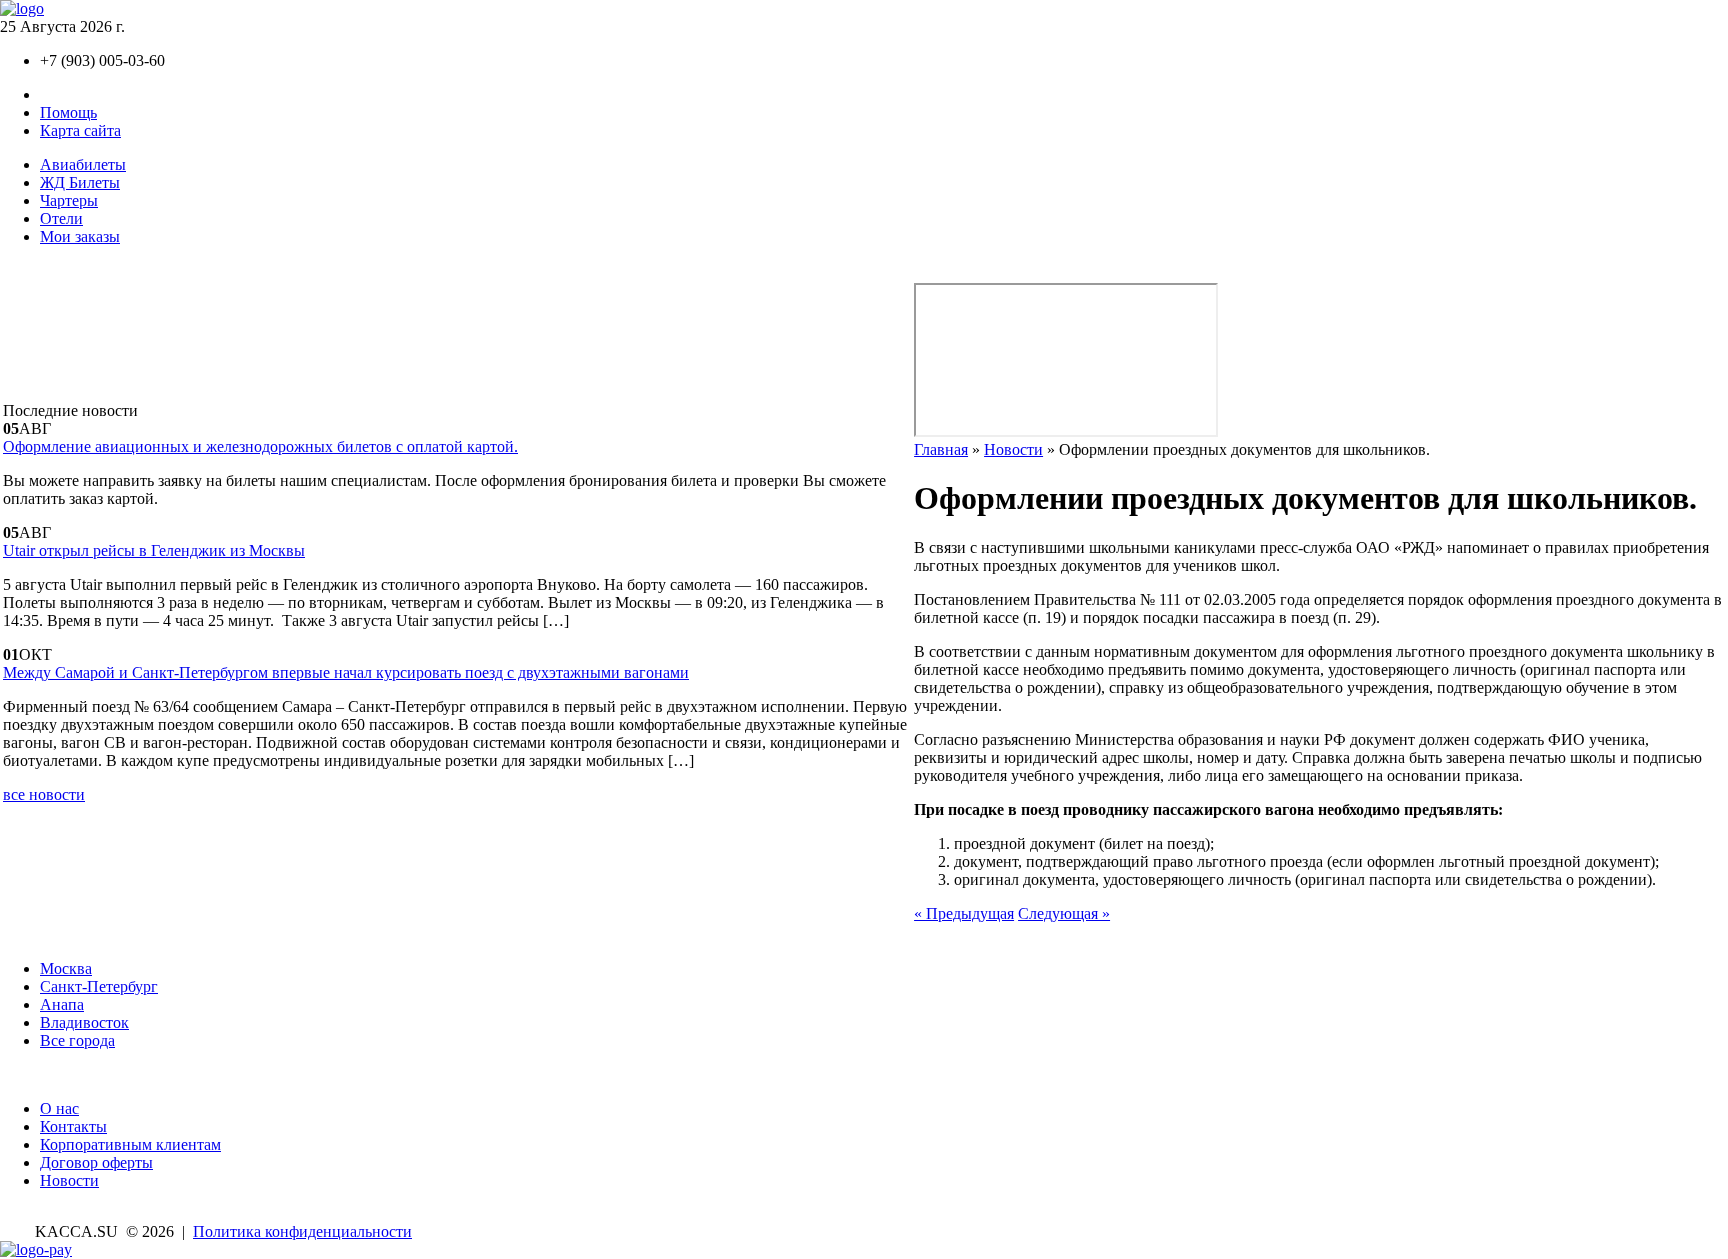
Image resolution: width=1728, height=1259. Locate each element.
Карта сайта (80, 130)
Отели (61, 218)
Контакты (73, 94)
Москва (66, 968)
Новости (1013, 449)
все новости (44, 794)
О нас (59, 1108)
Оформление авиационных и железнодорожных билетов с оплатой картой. (260, 446)
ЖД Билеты (80, 182)
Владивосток (84, 1022)
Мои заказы (80, 236)
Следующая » (1064, 913)
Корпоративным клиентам (130, 1144)
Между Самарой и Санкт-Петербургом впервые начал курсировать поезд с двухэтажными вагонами (346, 672)
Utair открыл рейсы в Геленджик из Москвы (154, 550)
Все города (77, 1040)
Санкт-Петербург (99, 986)
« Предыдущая (964, 913)
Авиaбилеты (83, 164)
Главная (941, 449)
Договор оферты (96, 1162)
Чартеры (69, 200)
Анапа (62, 1004)
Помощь (68, 112)
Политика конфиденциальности (302, 1231)
